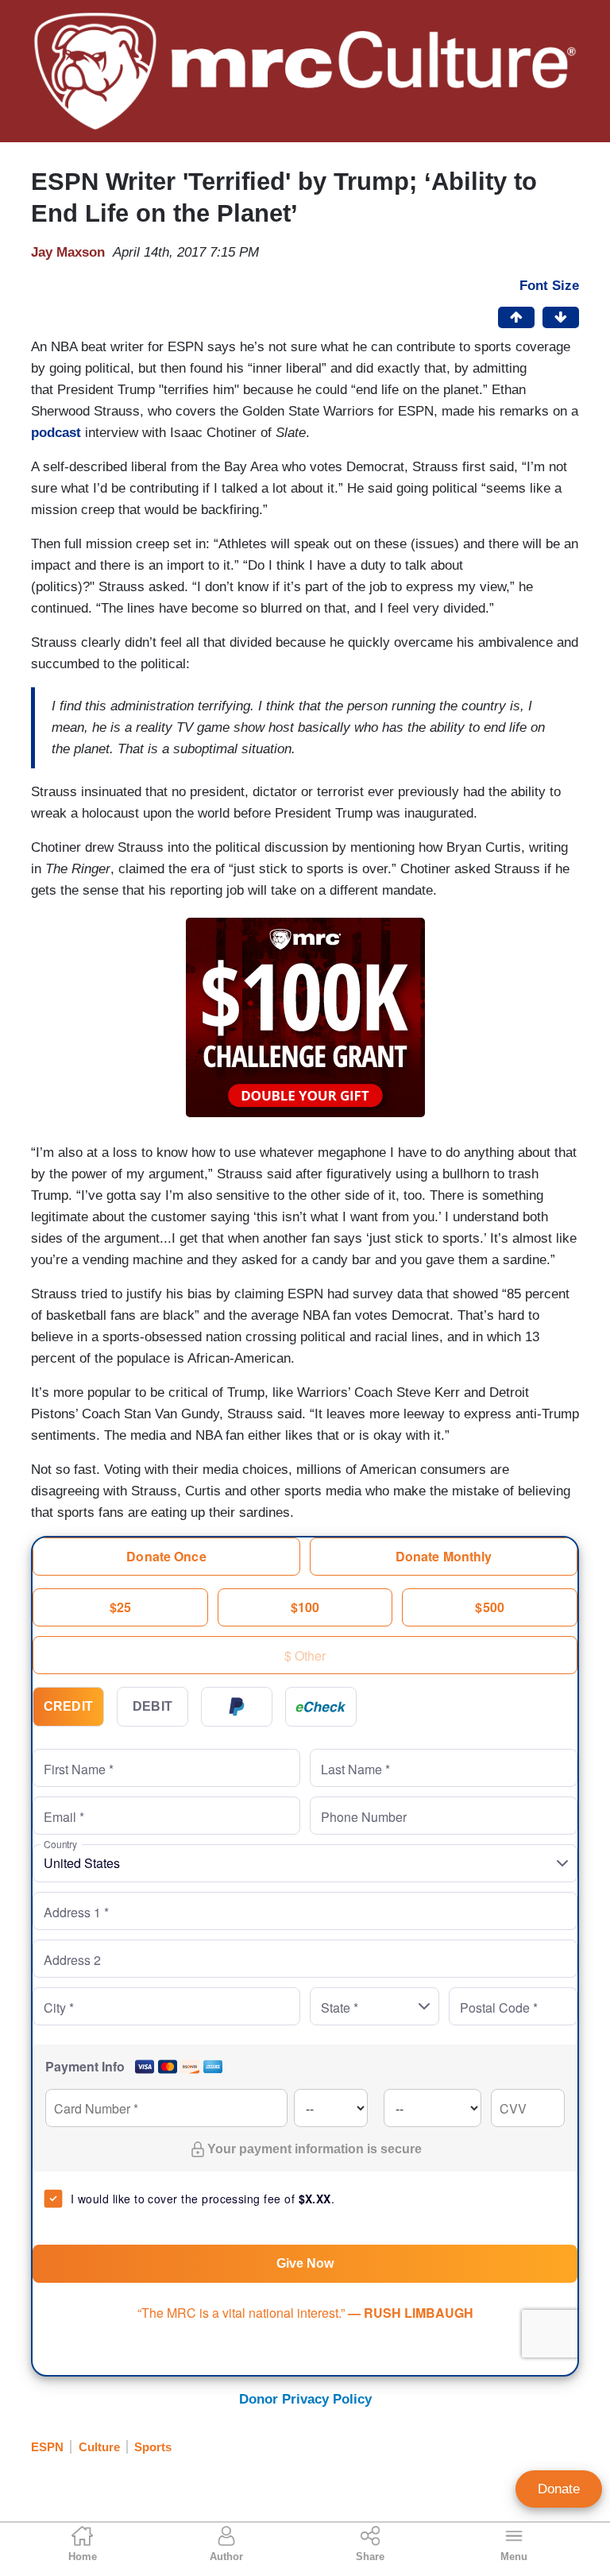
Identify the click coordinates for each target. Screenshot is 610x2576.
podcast (56, 433)
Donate (559, 2489)
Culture (99, 2447)
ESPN (47, 2447)
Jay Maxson (68, 252)
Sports (153, 2447)
